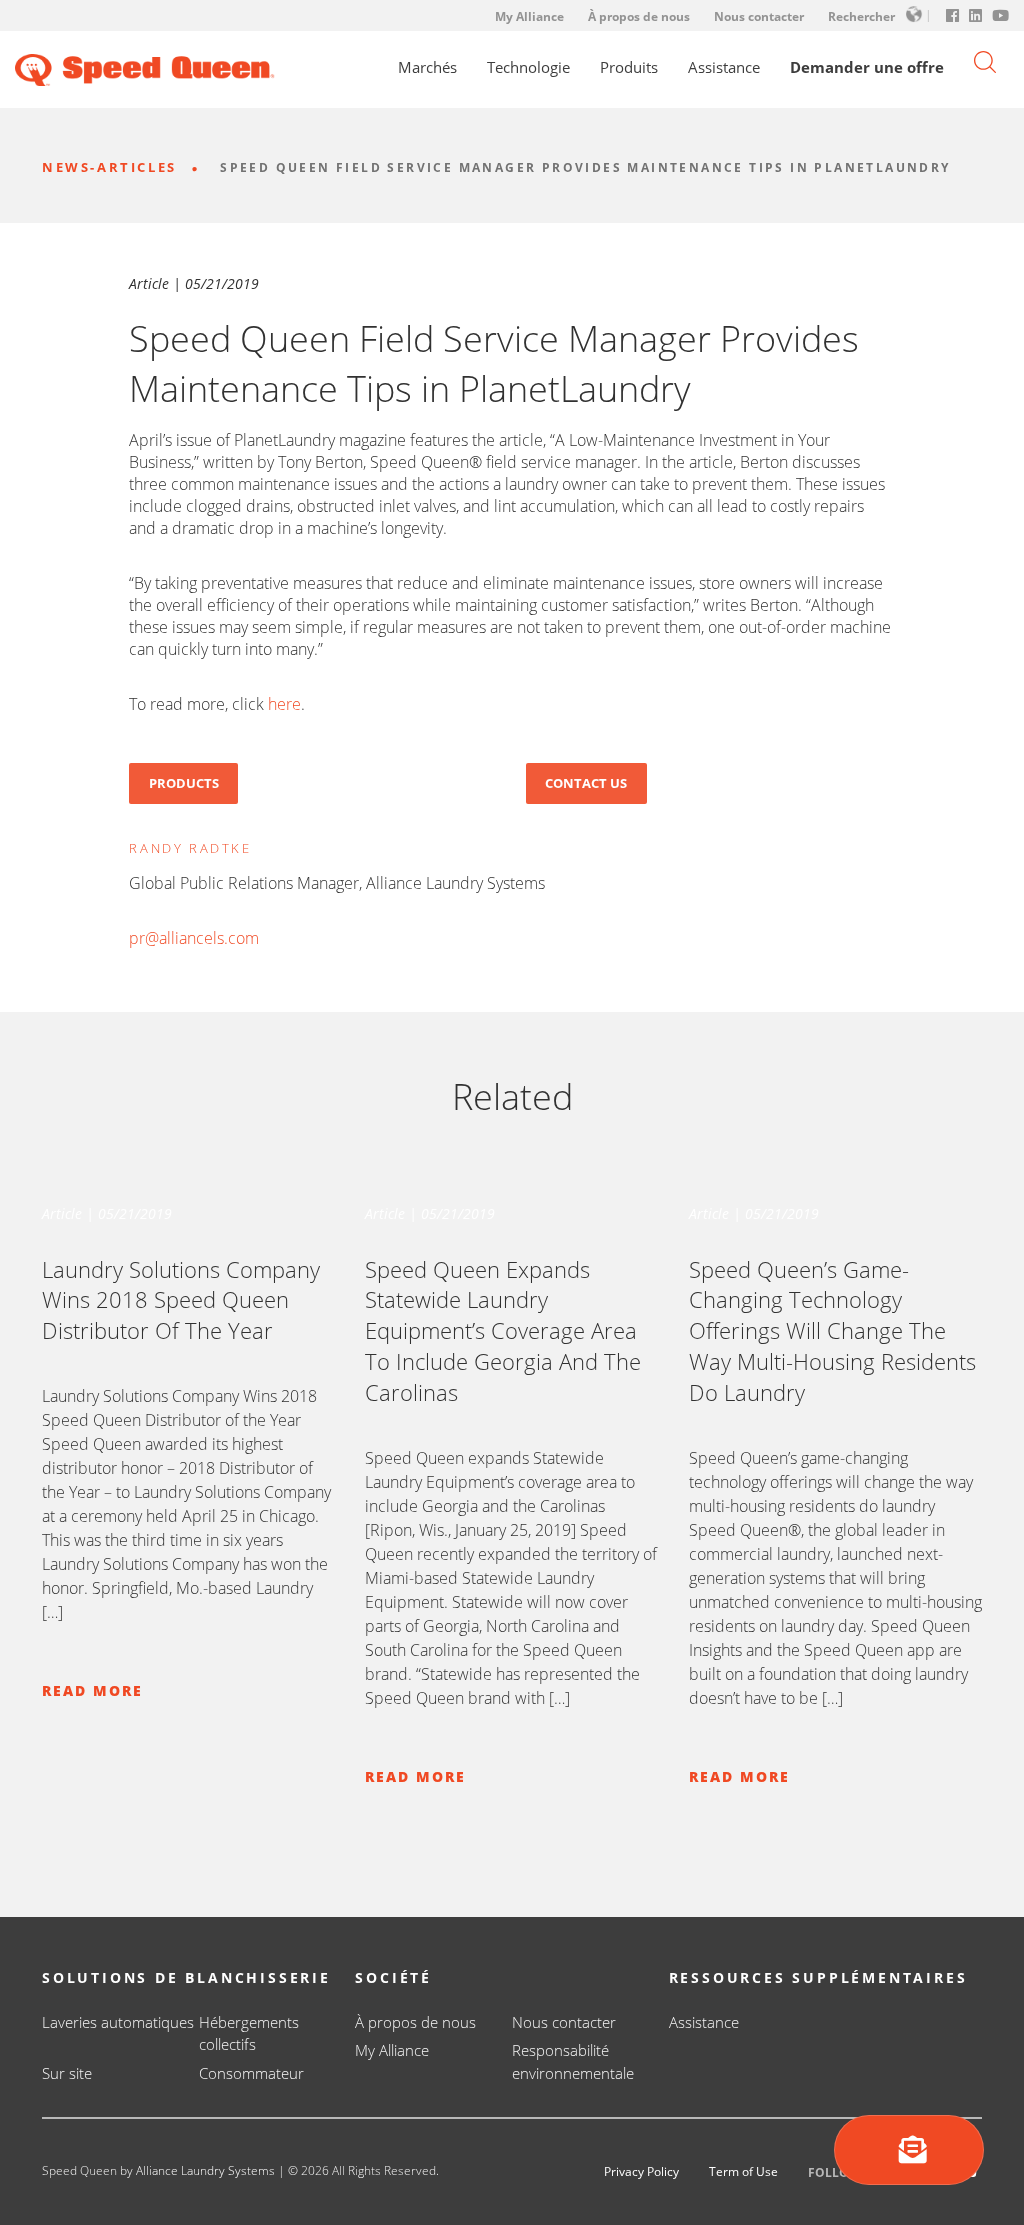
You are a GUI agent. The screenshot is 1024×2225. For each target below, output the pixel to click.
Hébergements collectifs (249, 2033)
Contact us (586, 783)
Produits (629, 67)
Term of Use (743, 2171)
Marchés (427, 67)
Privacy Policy (641, 2171)
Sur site (67, 2073)
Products (184, 783)
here (284, 704)
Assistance (724, 67)
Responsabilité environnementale (573, 2061)
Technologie (528, 67)
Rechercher (861, 16)
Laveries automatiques (118, 2022)
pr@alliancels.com (194, 938)
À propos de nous (639, 16)
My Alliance (529, 16)
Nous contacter (759, 16)
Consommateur (251, 2073)
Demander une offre (867, 67)
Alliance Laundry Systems (205, 2170)
